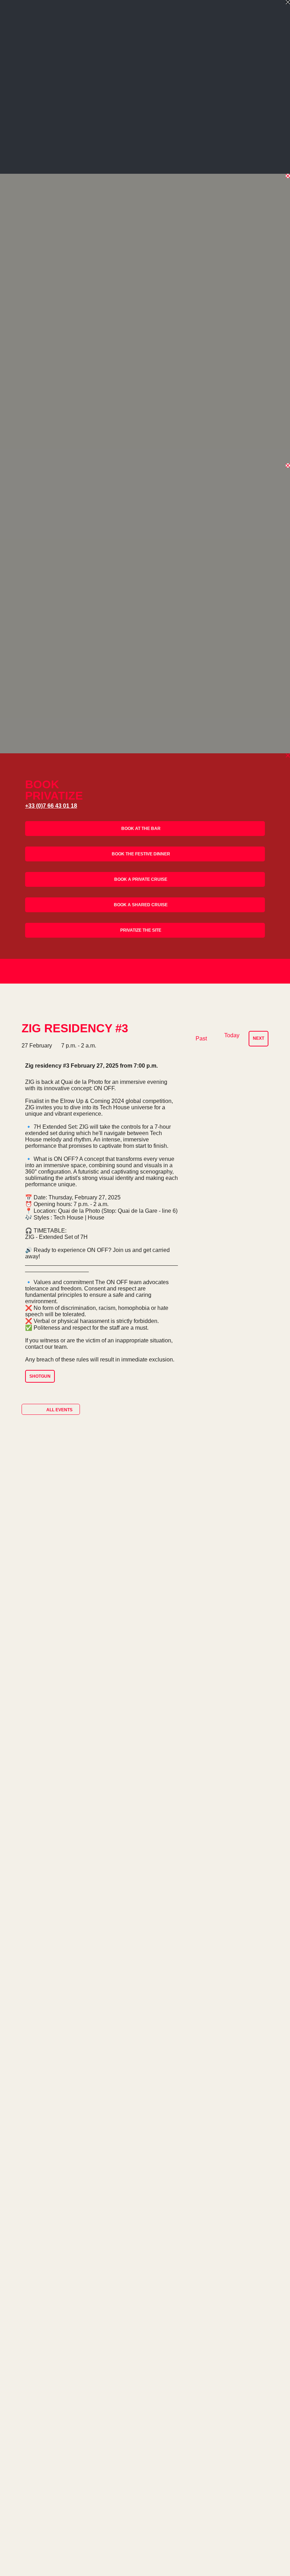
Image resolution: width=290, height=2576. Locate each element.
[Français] (250, 973)
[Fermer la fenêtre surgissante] (288, 2)
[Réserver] (270, 971)
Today (232, 1035)
